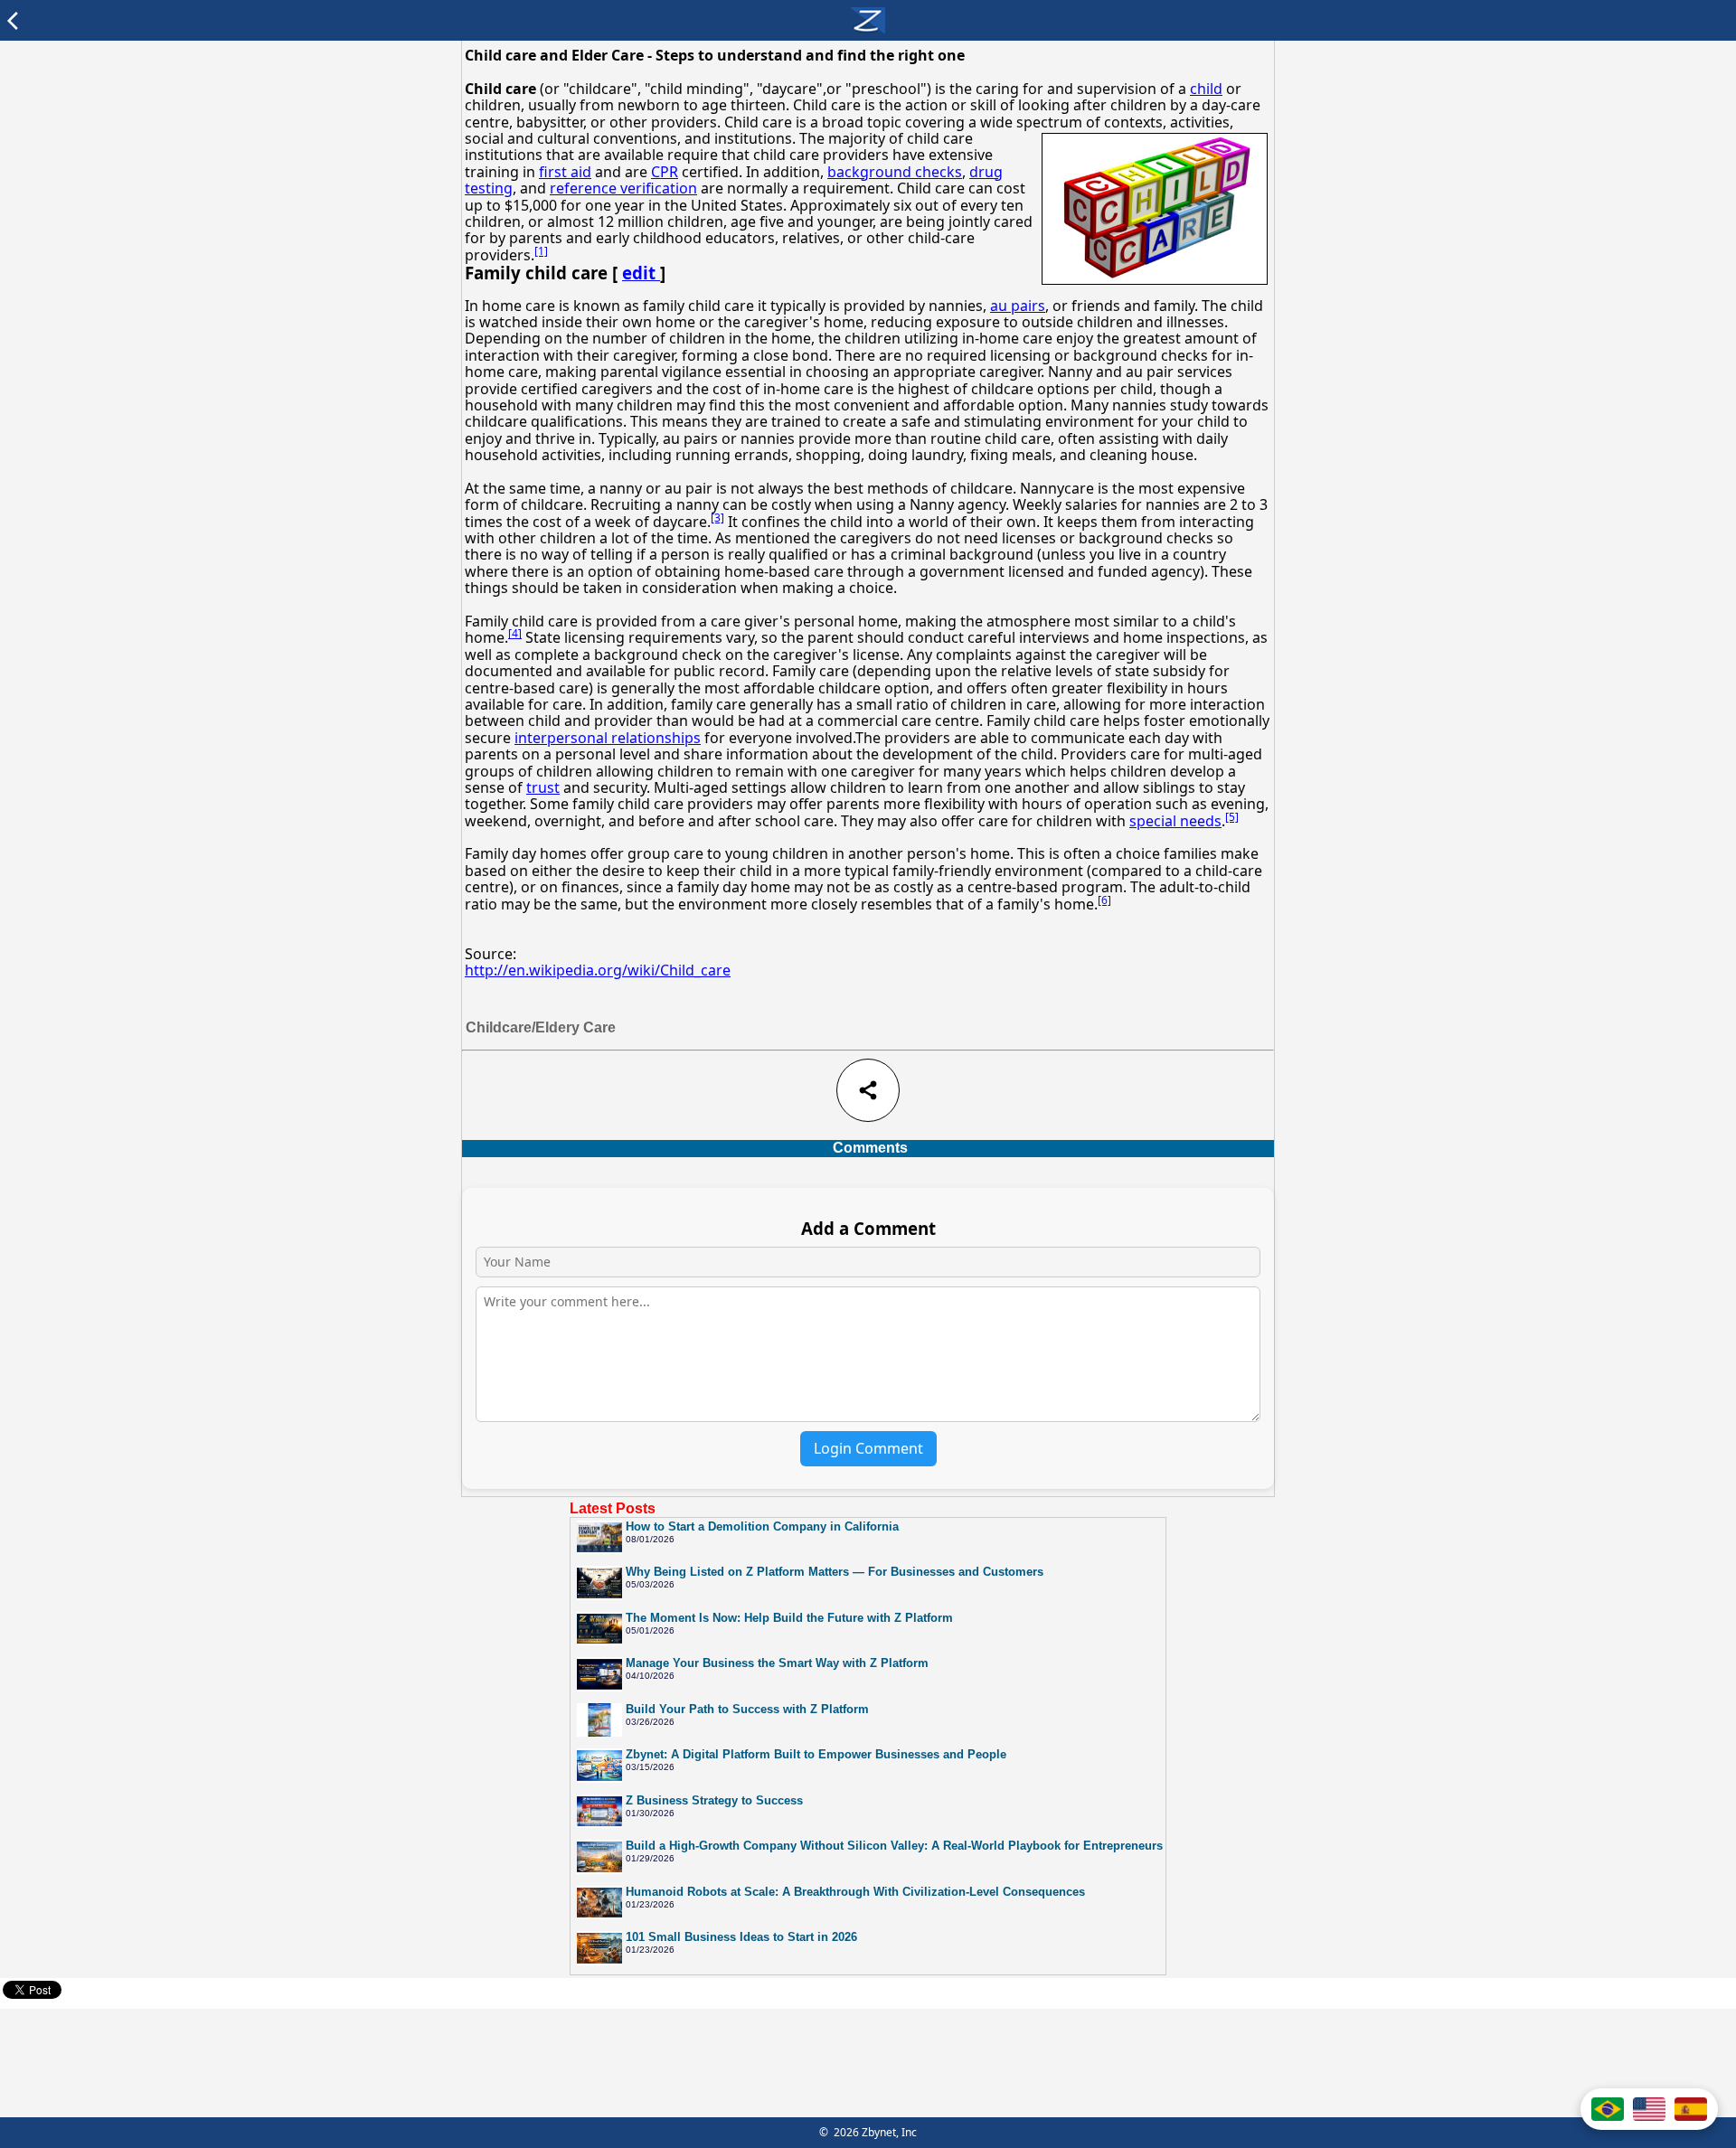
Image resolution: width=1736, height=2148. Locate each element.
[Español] (1691, 2109)
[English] (1649, 2109)
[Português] (1608, 2109)
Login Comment (868, 1448)
